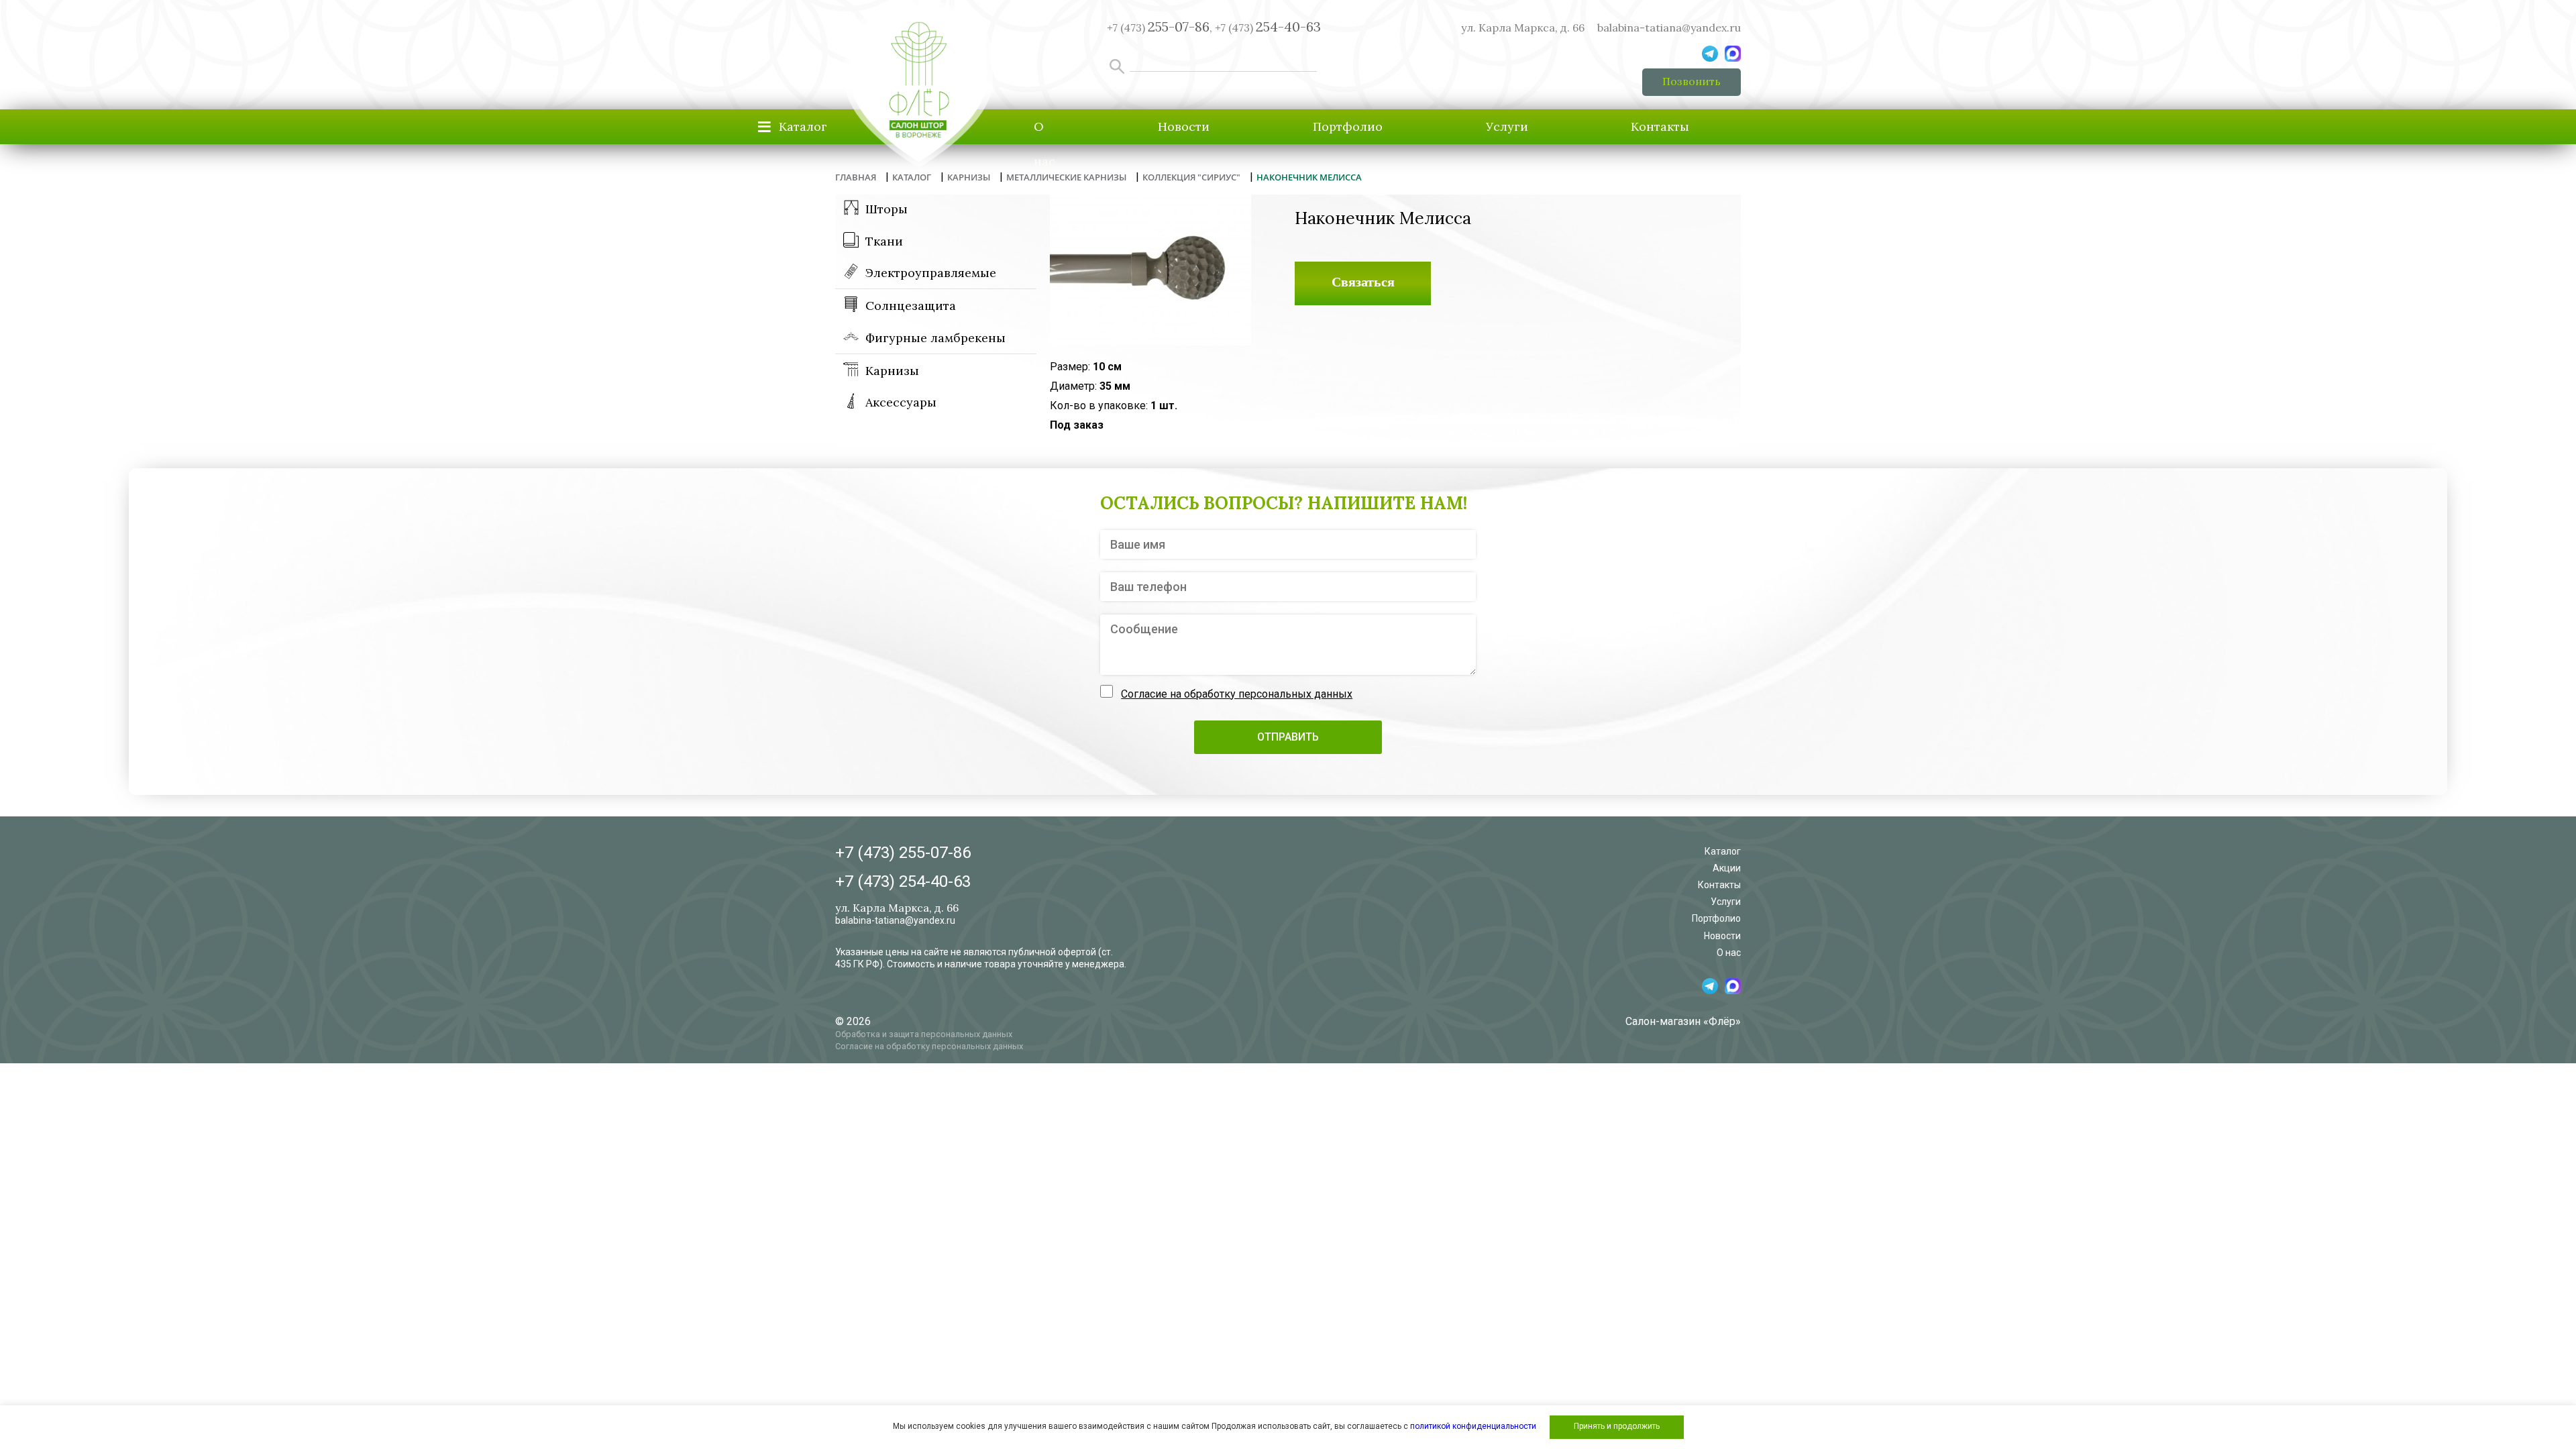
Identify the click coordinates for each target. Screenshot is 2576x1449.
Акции (1727, 868)
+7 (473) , (1160, 28)
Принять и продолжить (1617, 1426)
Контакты (1660, 126)
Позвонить (1692, 81)
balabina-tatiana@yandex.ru (1669, 28)
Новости (1184, 126)
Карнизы (892, 371)
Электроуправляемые (931, 273)
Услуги (1507, 126)
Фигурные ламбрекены (935, 338)
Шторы (887, 209)
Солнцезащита (911, 306)
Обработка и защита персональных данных (924, 1034)
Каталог (1723, 851)
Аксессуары (901, 402)
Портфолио (1348, 126)
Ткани (884, 241)
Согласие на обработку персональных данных (1237, 694)
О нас (1044, 144)
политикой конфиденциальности (1473, 1426)
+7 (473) (1268, 28)
